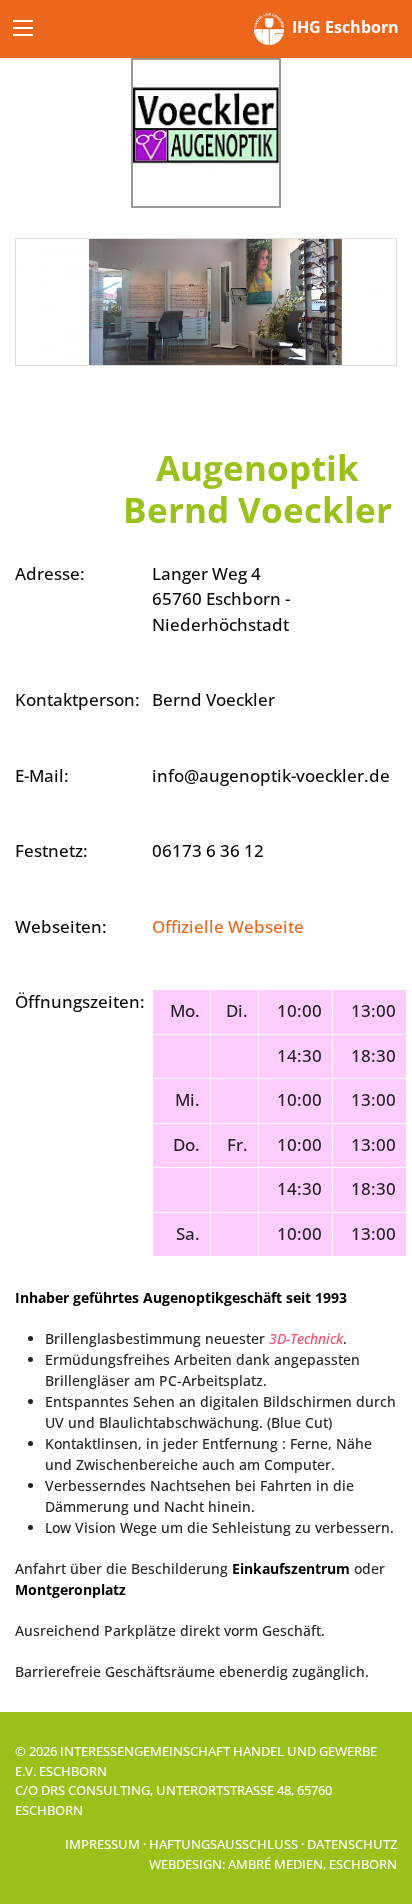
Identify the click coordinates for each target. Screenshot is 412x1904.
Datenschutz (352, 1844)
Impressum (102, 1844)
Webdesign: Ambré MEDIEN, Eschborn (273, 1864)
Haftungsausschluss (223, 1844)
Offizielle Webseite (228, 926)
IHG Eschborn (341, 27)
